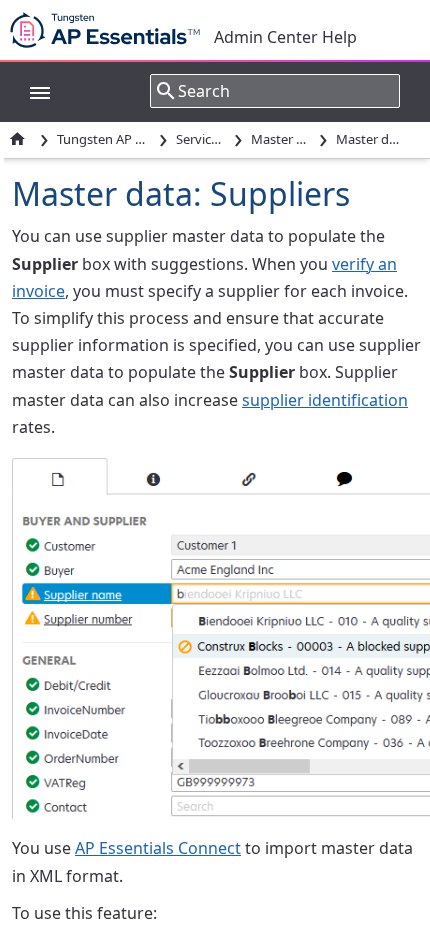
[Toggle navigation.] (30, 91)
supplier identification (325, 400)
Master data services (280, 139)
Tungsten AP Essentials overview (104, 139)
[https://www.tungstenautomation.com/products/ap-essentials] (110, 30)
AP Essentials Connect (158, 848)
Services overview (201, 139)
